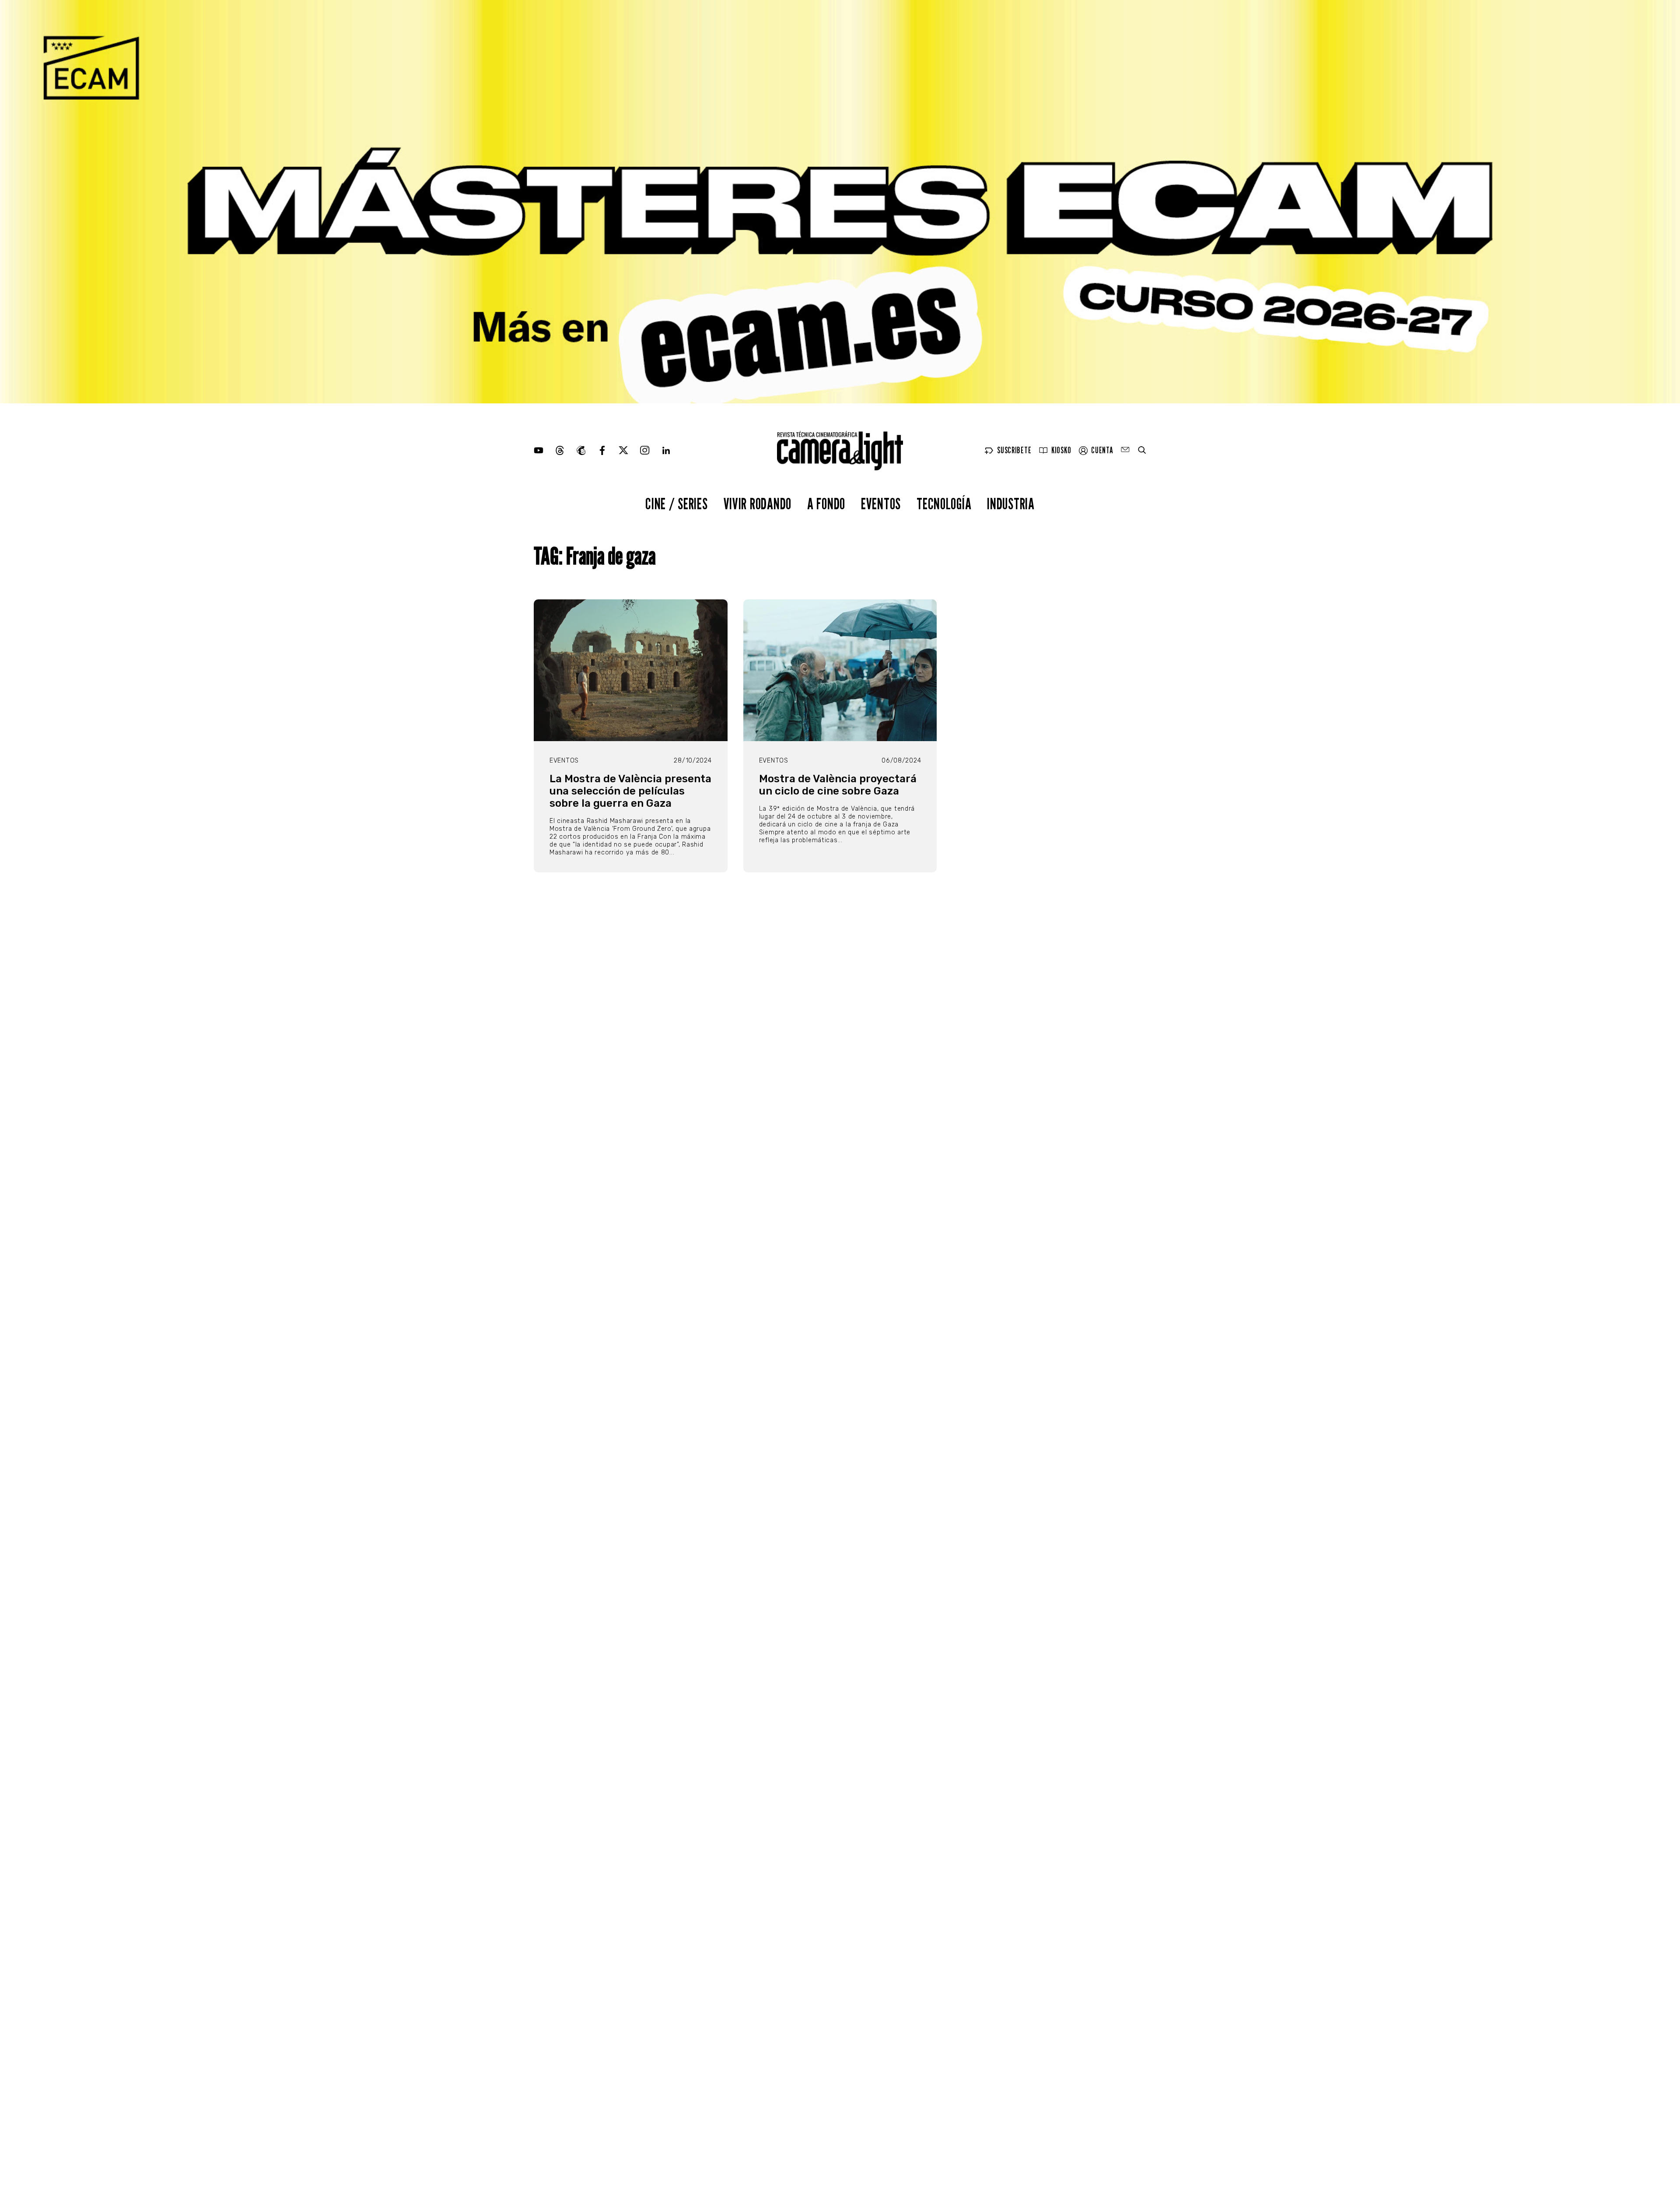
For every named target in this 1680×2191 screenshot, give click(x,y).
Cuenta (1102, 450)
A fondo (826, 503)
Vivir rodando (758, 503)
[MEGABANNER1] (840, 202)
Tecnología (944, 503)
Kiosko (1061, 450)
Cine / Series (676, 503)
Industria (1011, 503)
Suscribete (1014, 450)
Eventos (881, 503)
